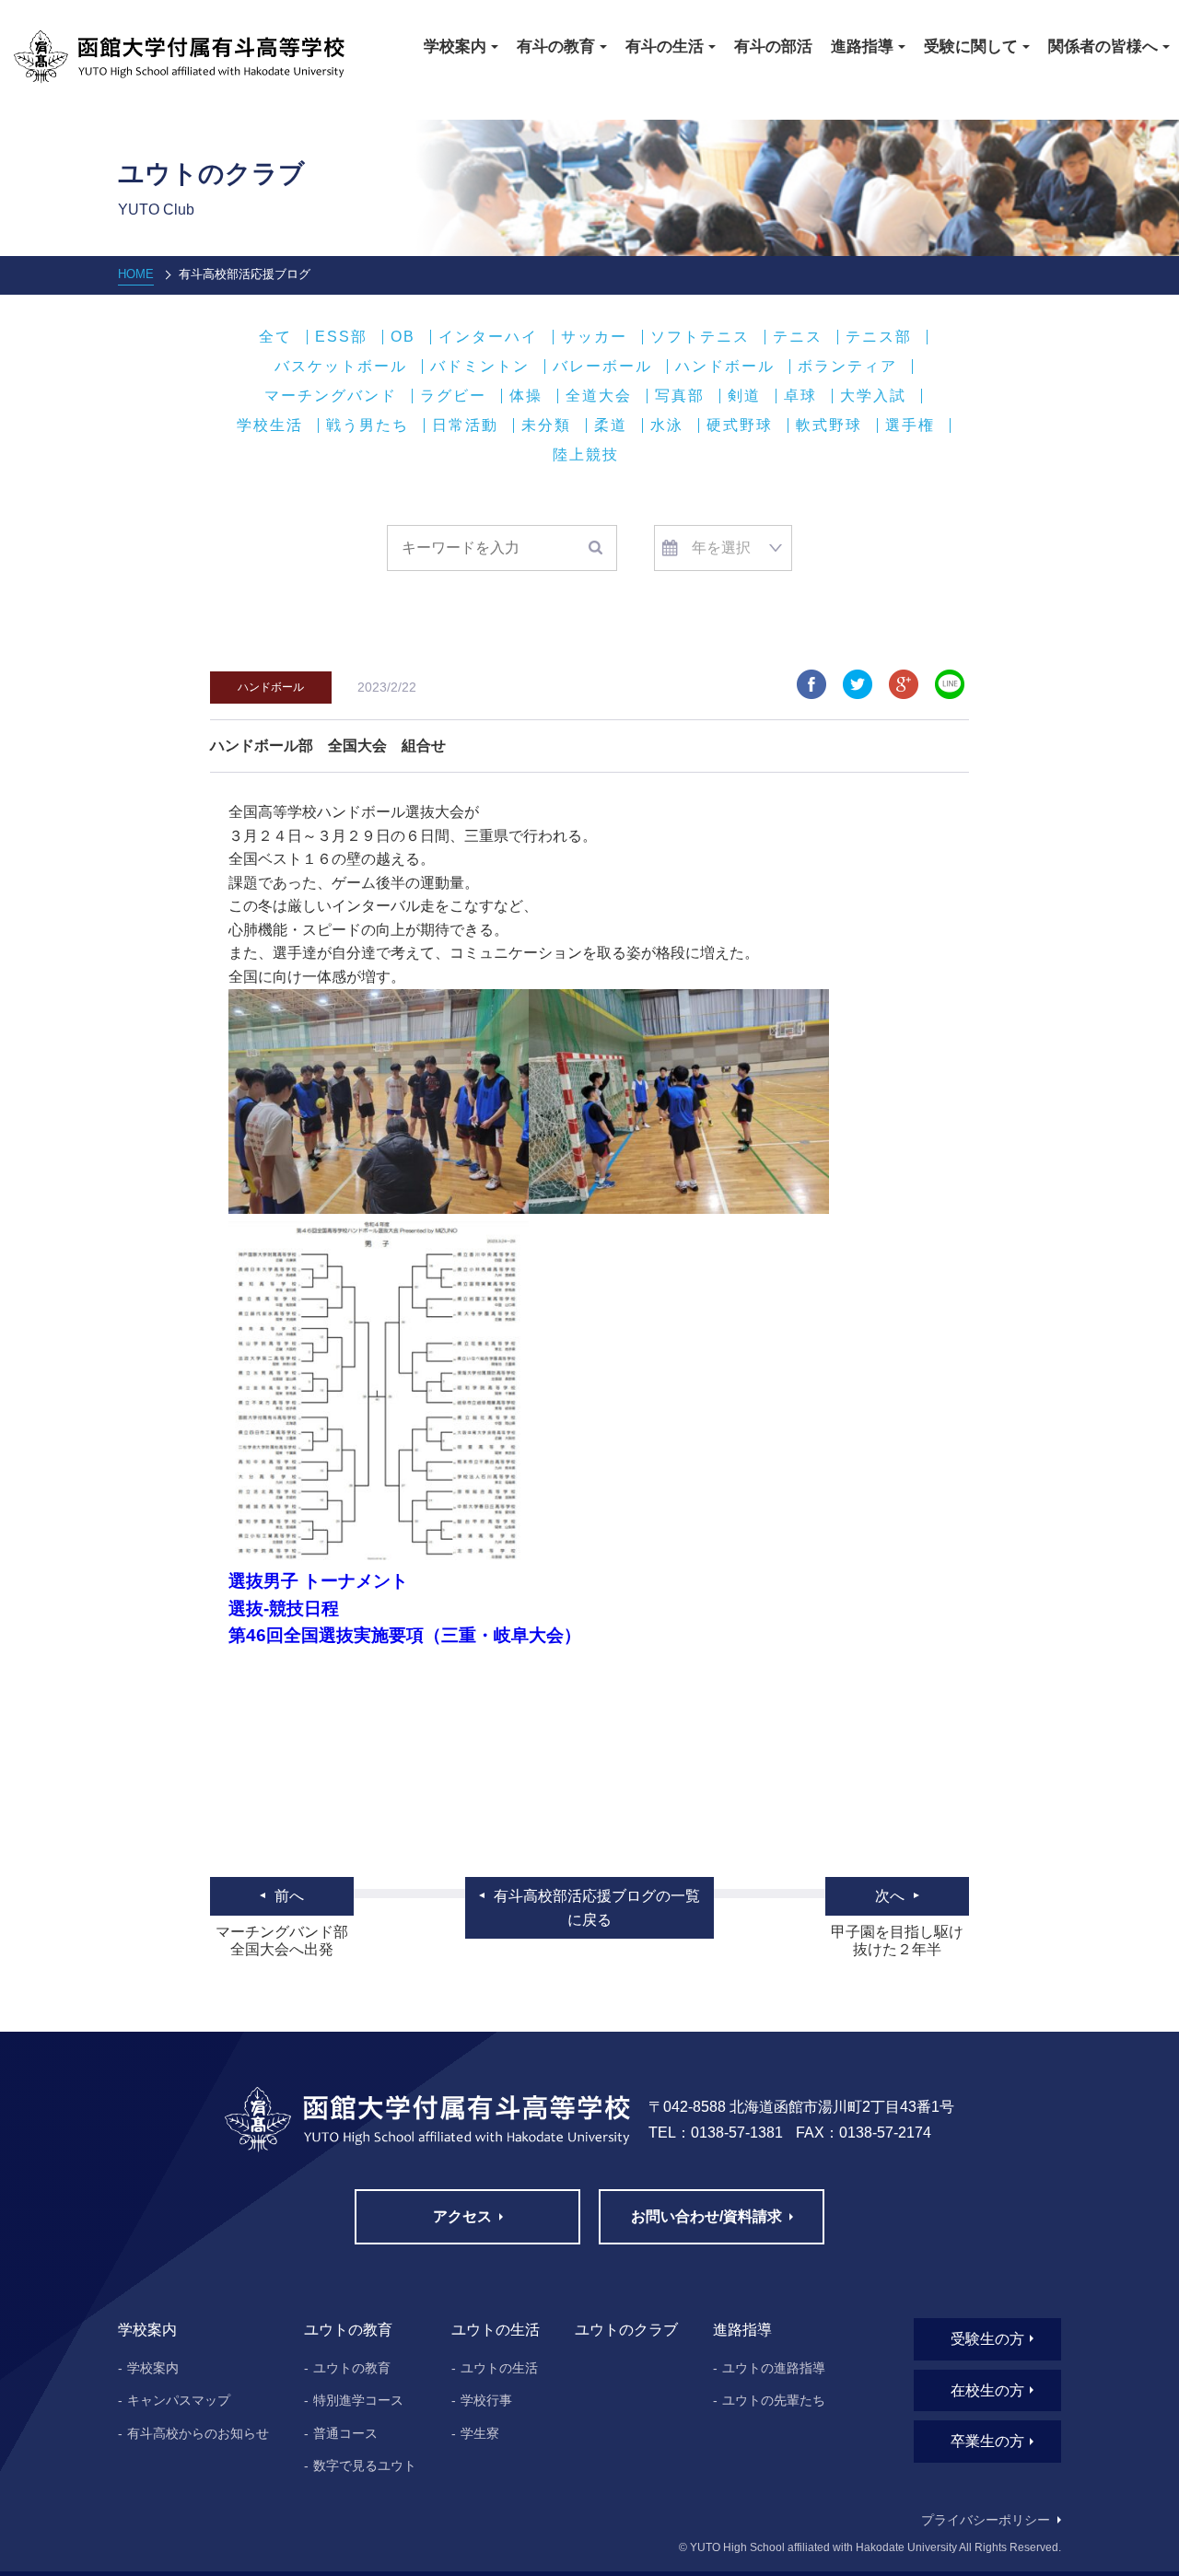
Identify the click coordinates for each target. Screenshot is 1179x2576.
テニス (798, 337)
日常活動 (465, 425)
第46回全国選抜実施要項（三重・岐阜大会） (405, 1635)
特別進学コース (358, 2400)
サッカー (594, 337)
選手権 (910, 425)
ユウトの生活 (499, 2368)
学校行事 (486, 2400)
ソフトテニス (700, 337)
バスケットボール (341, 367)
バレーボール (602, 367)
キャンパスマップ (179, 2400)
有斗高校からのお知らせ (198, 2433)
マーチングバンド (331, 396)
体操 (526, 396)
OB (403, 337)
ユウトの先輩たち (774, 2400)
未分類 (546, 425)
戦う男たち (368, 425)
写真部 (680, 396)
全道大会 (599, 396)
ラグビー (453, 396)
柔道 (611, 425)
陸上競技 (586, 455)
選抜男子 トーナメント (318, 1581)
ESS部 (341, 337)
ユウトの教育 (352, 2368)
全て (275, 337)
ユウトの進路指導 (774, 2368)
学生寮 (480, 2433)
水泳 (667, 425)
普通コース (345, 2433)
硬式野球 (740, 425)
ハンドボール (725, 367)
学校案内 (153, 2368)
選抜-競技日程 (284, 1609)
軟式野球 (829, 425)
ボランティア (847, 367)
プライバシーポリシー (986, 2520)
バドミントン (480, 367)
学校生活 (270, 425)
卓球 (800, 396)
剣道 (744, 396)
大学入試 (873, 396)
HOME (136, 274)
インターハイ (488, 337)
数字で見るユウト (365, 2465)
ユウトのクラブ (626, 2330)
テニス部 (879, 337)
